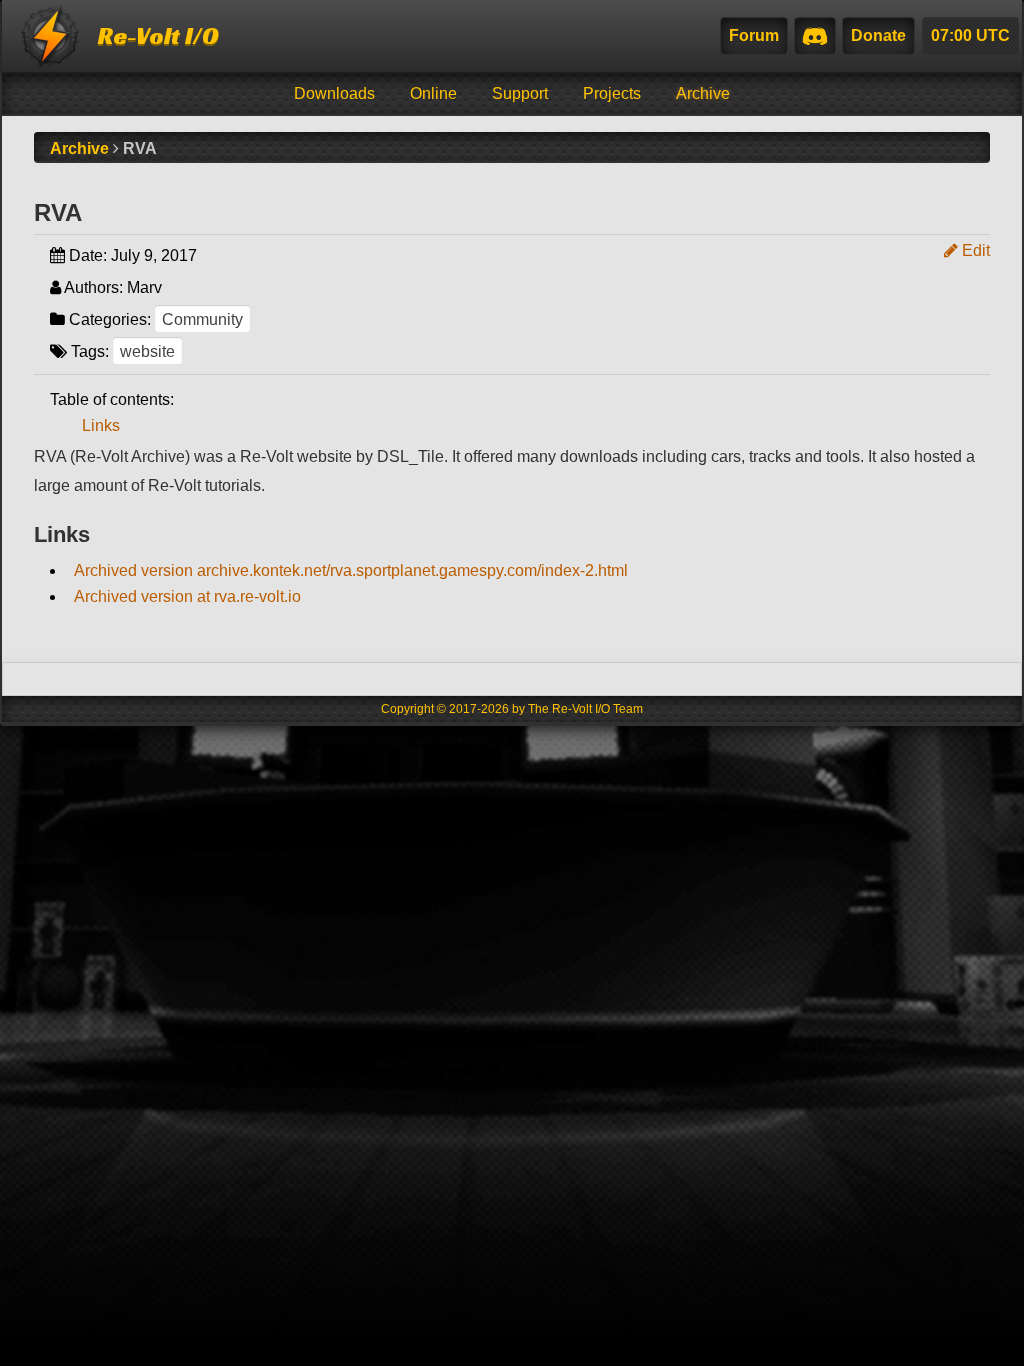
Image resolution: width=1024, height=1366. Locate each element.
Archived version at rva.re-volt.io (187, 596)
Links (101, 425)
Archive (703, 93)
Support (520, 93)
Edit (974, 250)
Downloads (334, 93)
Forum (754, 35)
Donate (878, 35)
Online (433, 93)
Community (202, 319)
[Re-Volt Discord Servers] (815, 36)
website (147, 351)
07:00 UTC (970, 35)
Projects (612, 93)
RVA (58, 212)
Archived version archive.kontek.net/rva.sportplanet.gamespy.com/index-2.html (351, 570)
